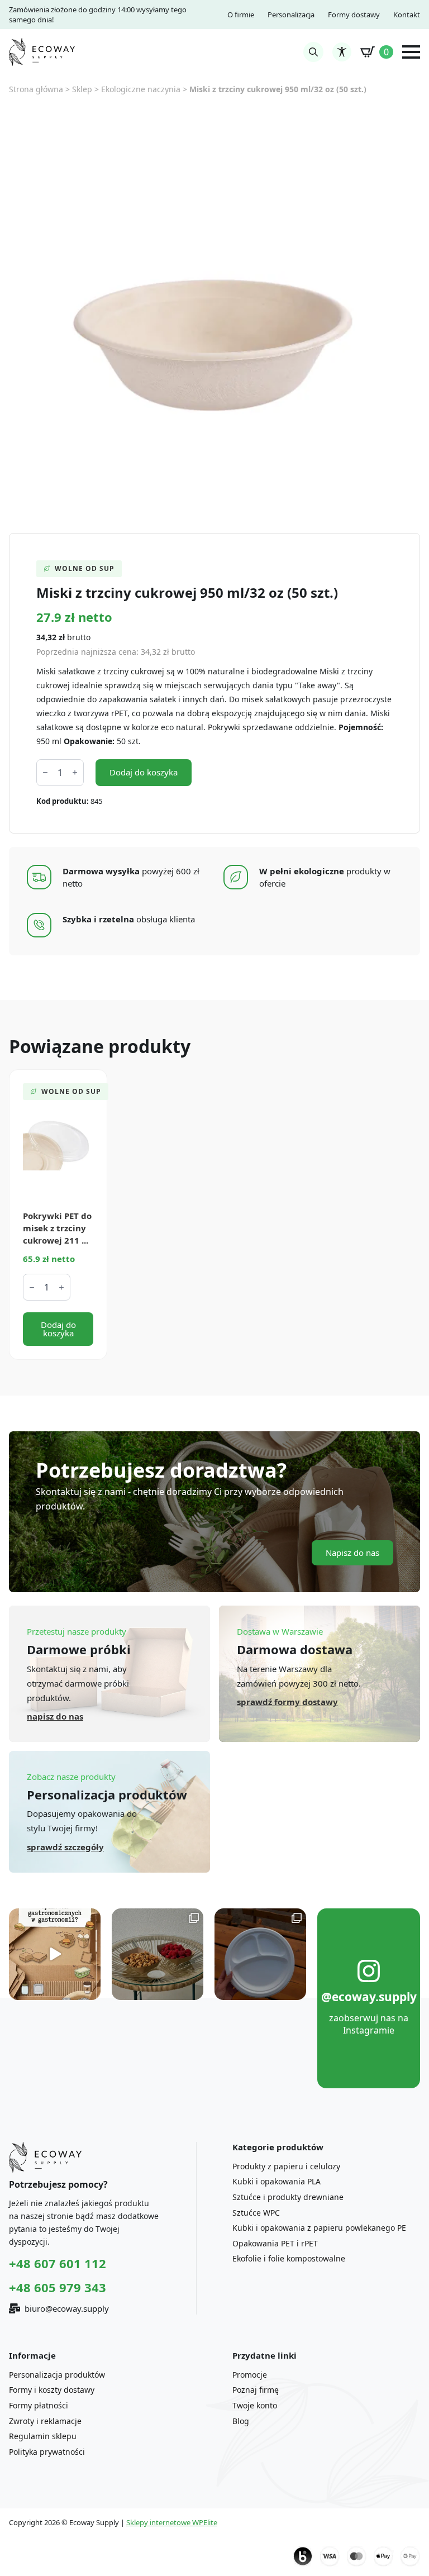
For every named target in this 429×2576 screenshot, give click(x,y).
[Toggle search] (313, 52)
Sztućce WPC (256, 2213)
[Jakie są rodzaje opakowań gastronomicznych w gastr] (55, 1954)
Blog (241, 2421)
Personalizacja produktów (57, 2375)
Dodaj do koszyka (144, 772)
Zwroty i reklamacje (45, 2421)
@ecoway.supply (369, 1997)
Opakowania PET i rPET (275, 2243)
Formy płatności (39, 2405)
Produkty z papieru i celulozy (286, 2166)
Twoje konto (255, 2405)
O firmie (241, 15)
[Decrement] (45, 772)
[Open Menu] (411, 52)
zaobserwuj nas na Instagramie (369, 2024)
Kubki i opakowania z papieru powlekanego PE (319, 2228)
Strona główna (36, 89)
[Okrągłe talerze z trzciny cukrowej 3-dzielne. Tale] (260, 1954)
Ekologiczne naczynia (141, 89)
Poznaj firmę (256, 2390)
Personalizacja (291, 15)
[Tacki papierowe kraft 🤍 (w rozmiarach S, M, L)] (158, 1954)
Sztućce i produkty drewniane (288, 2197)
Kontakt (407, 15)
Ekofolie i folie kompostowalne (289, 2258)
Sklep (82, 89)
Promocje (250, 2375)
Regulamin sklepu (43, 2436)
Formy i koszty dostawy (52, 2390)
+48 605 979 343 (58, 2287)
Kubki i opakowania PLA (277, 2181)
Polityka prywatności (47, 2452)
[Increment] (75, 772)
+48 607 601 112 (58, 2263)
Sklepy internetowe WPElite (172, 2522)
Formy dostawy (354, 15)
